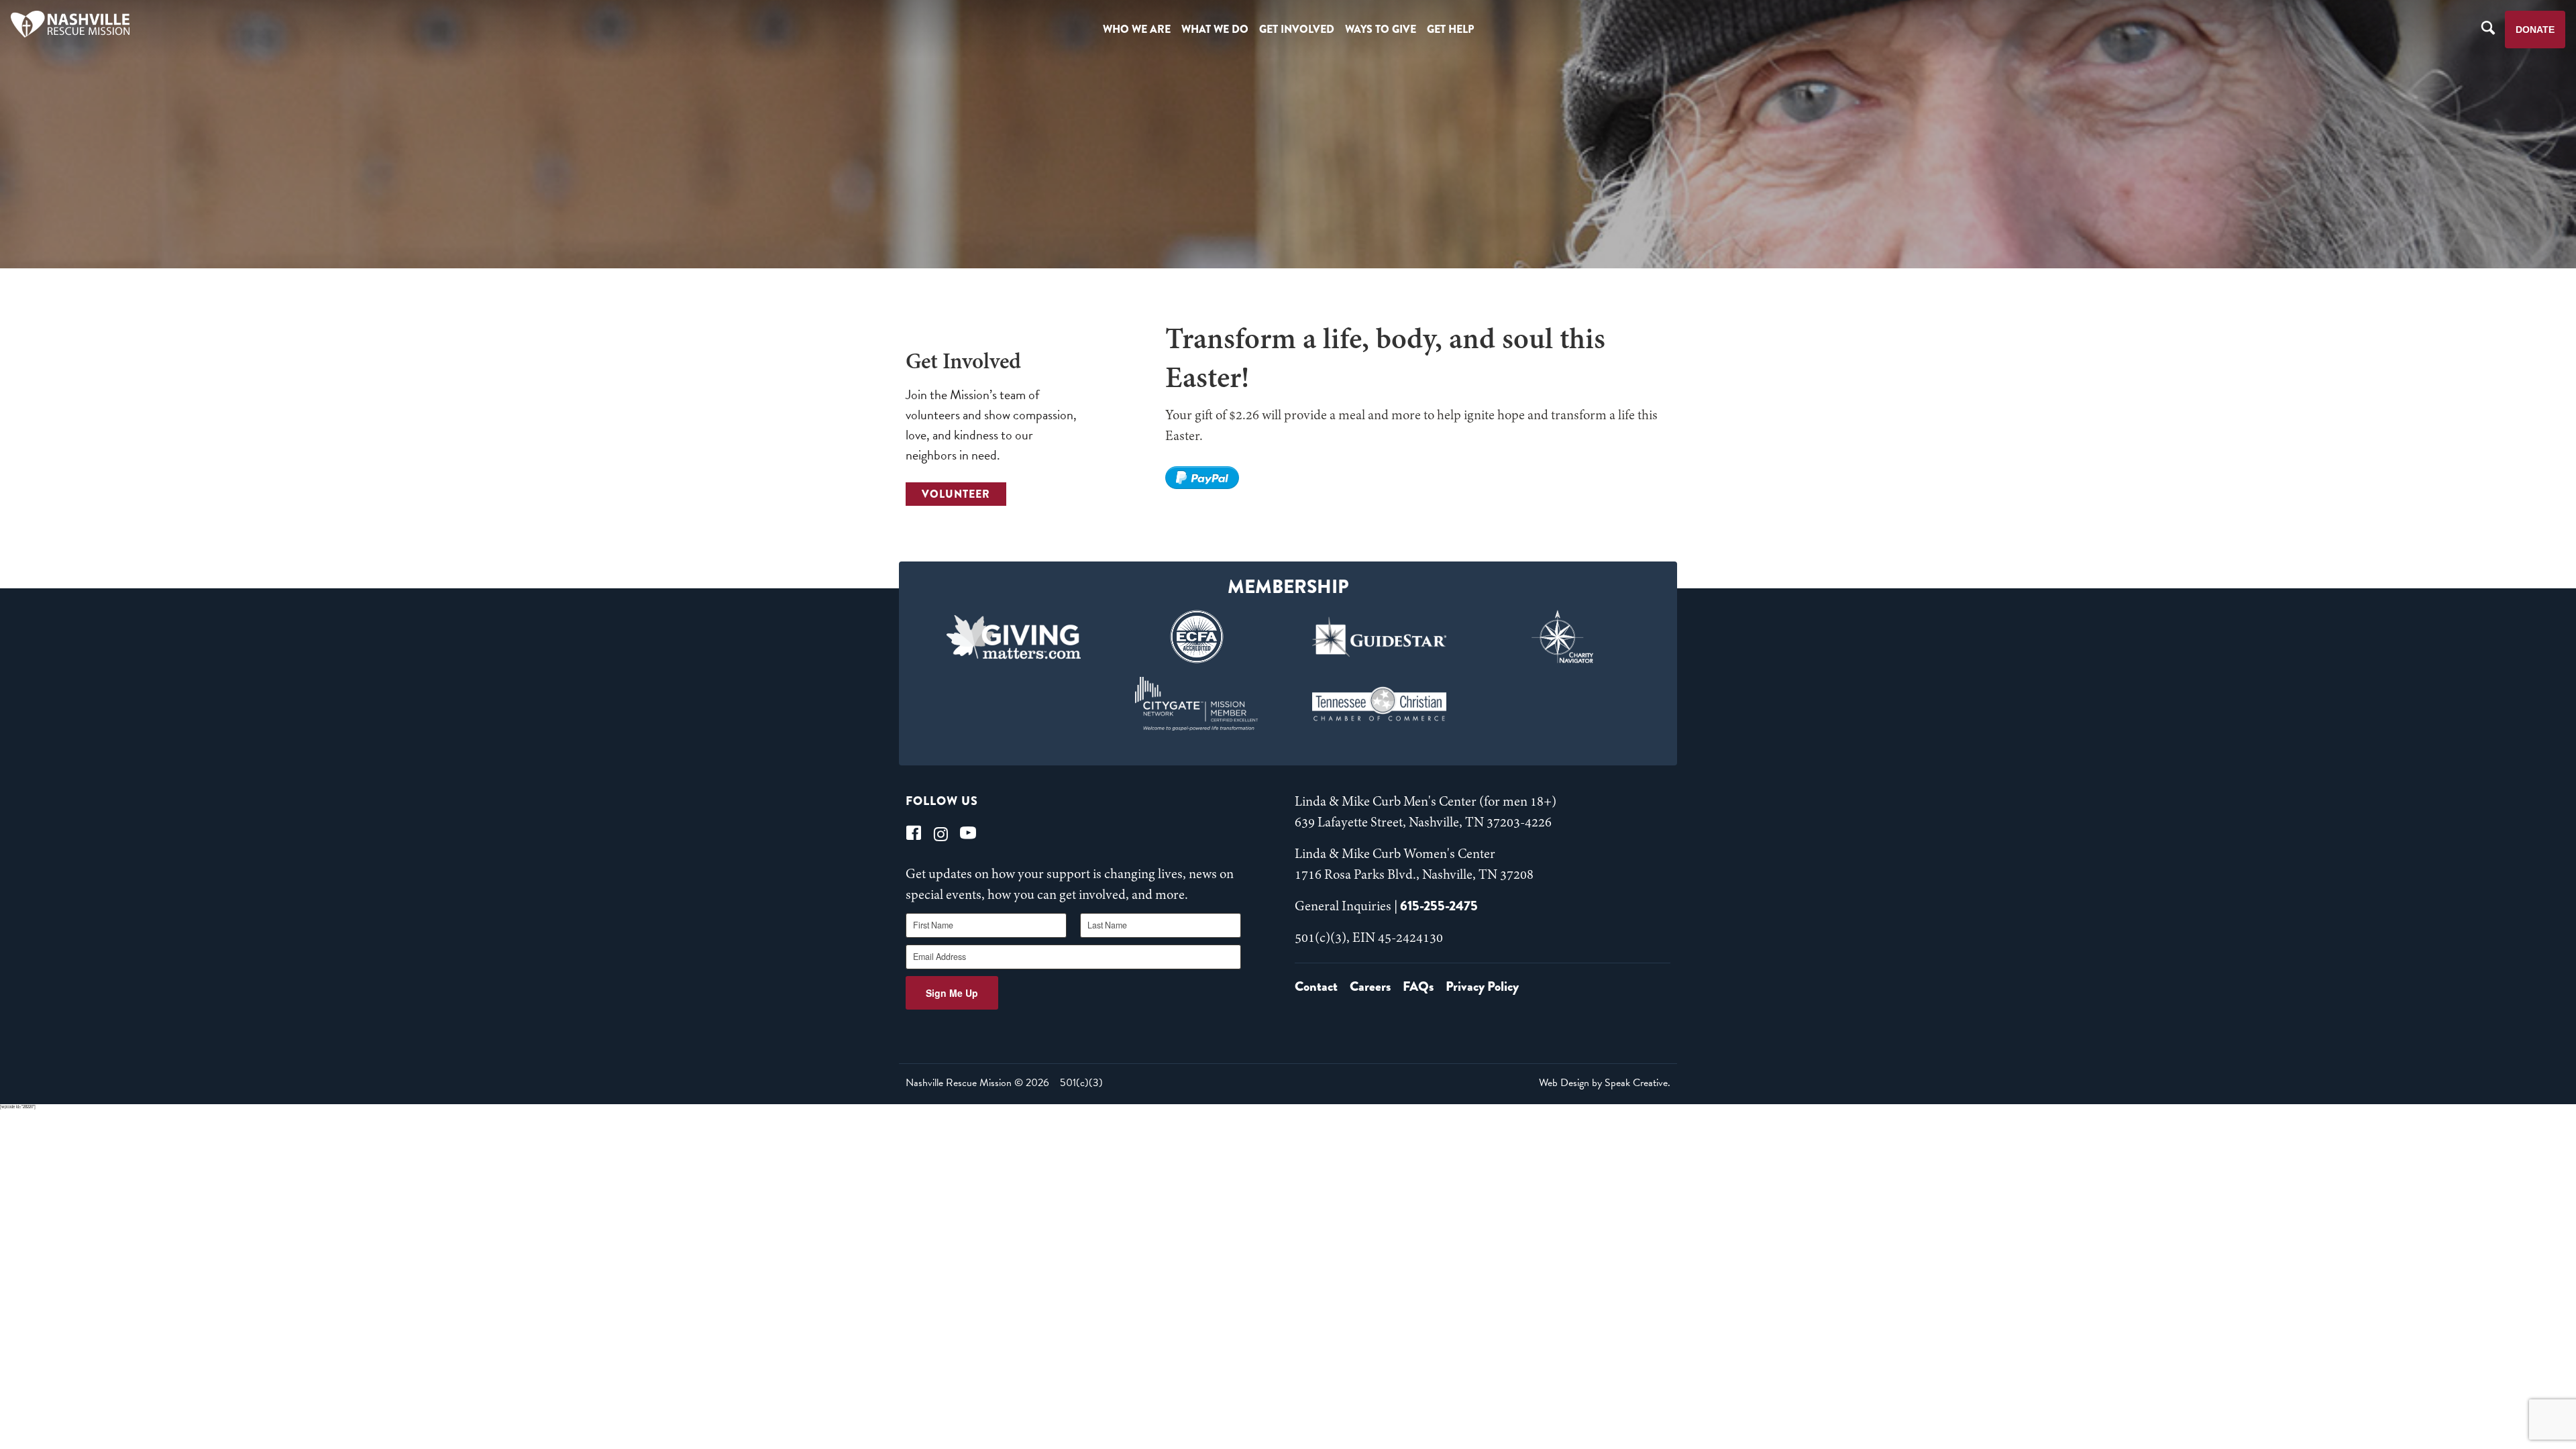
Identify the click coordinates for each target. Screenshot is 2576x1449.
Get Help (1450, 29)
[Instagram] (941, 833)
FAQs (1418, 986)
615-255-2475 (1439, 906)
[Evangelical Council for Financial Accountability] (1196, 637)
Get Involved (1297, 29)
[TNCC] (1380, 704)
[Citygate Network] (1196, 704)
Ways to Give (1381, 29)
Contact (1316, 986)
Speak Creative (1636, 1083)
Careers (1370, 986)
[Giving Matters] (1014, 637)
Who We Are (1137, 29)
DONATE (2535, 30)
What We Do (1215, 29)
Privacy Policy (1482, 986)
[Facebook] (914, 833)
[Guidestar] (1380, 637)
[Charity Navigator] (1563, 637)
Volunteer (956, 494)
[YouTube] (968, 833)
